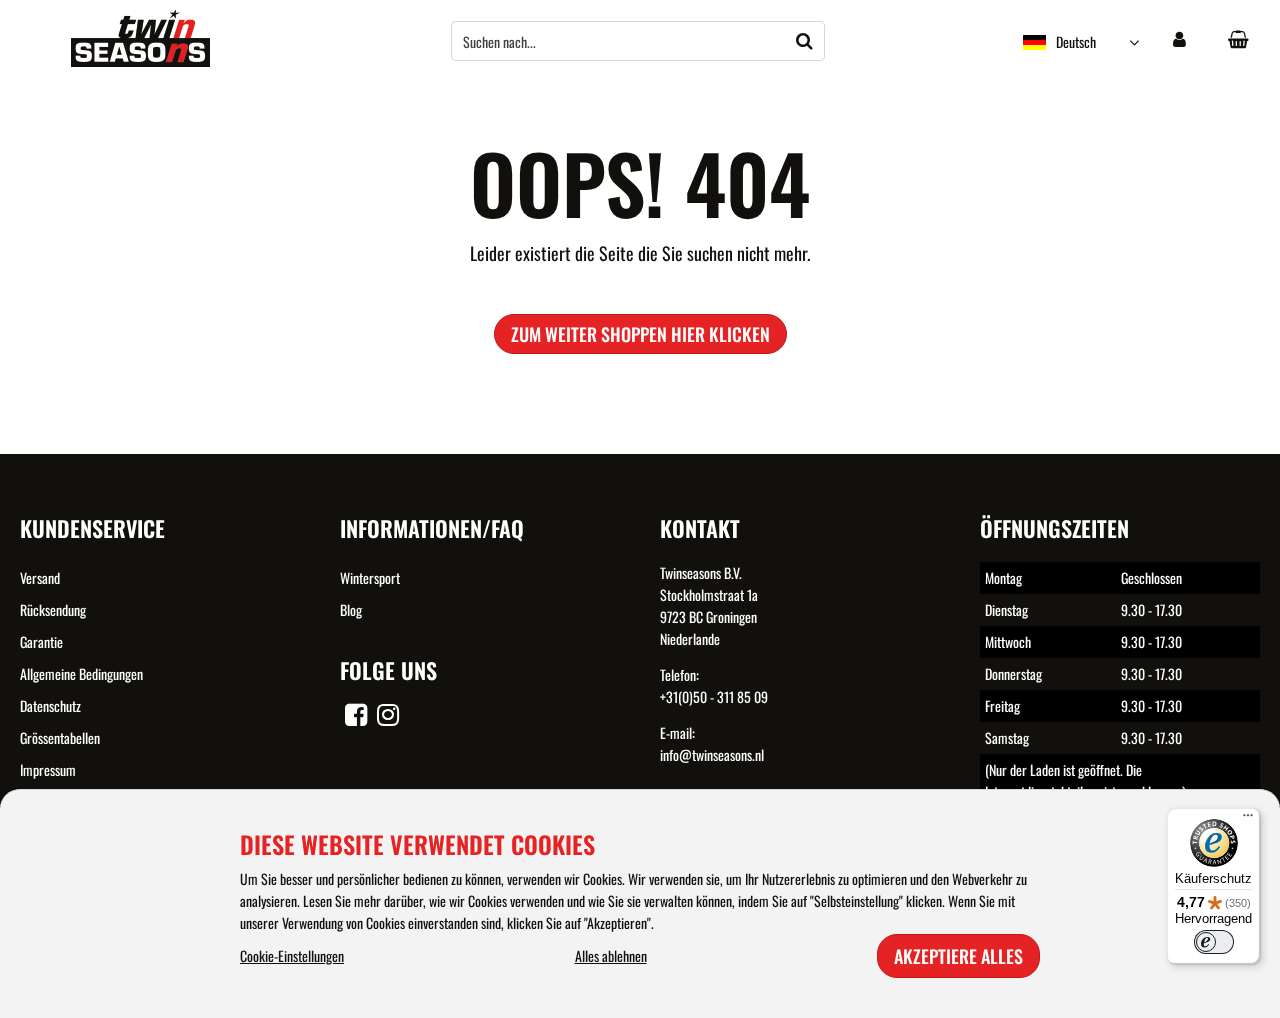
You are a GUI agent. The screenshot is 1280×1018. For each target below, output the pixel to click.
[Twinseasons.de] (140, 60)
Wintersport (370, 577)
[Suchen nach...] (805, 41)
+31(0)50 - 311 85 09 (714, 696)
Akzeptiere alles (958, 956)
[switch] (1214, 942)
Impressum (48, 769)
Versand (40, 577)
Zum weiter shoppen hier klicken (640, 334)
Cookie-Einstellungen (292, 955)
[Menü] (1248, 820)
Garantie (41, 641)
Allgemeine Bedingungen (81, 673)
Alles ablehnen (611, 955)
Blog (351, 609)
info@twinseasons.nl (712, 754)
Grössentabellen (60, 737)
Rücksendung (53, 609)
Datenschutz (50, 705)
